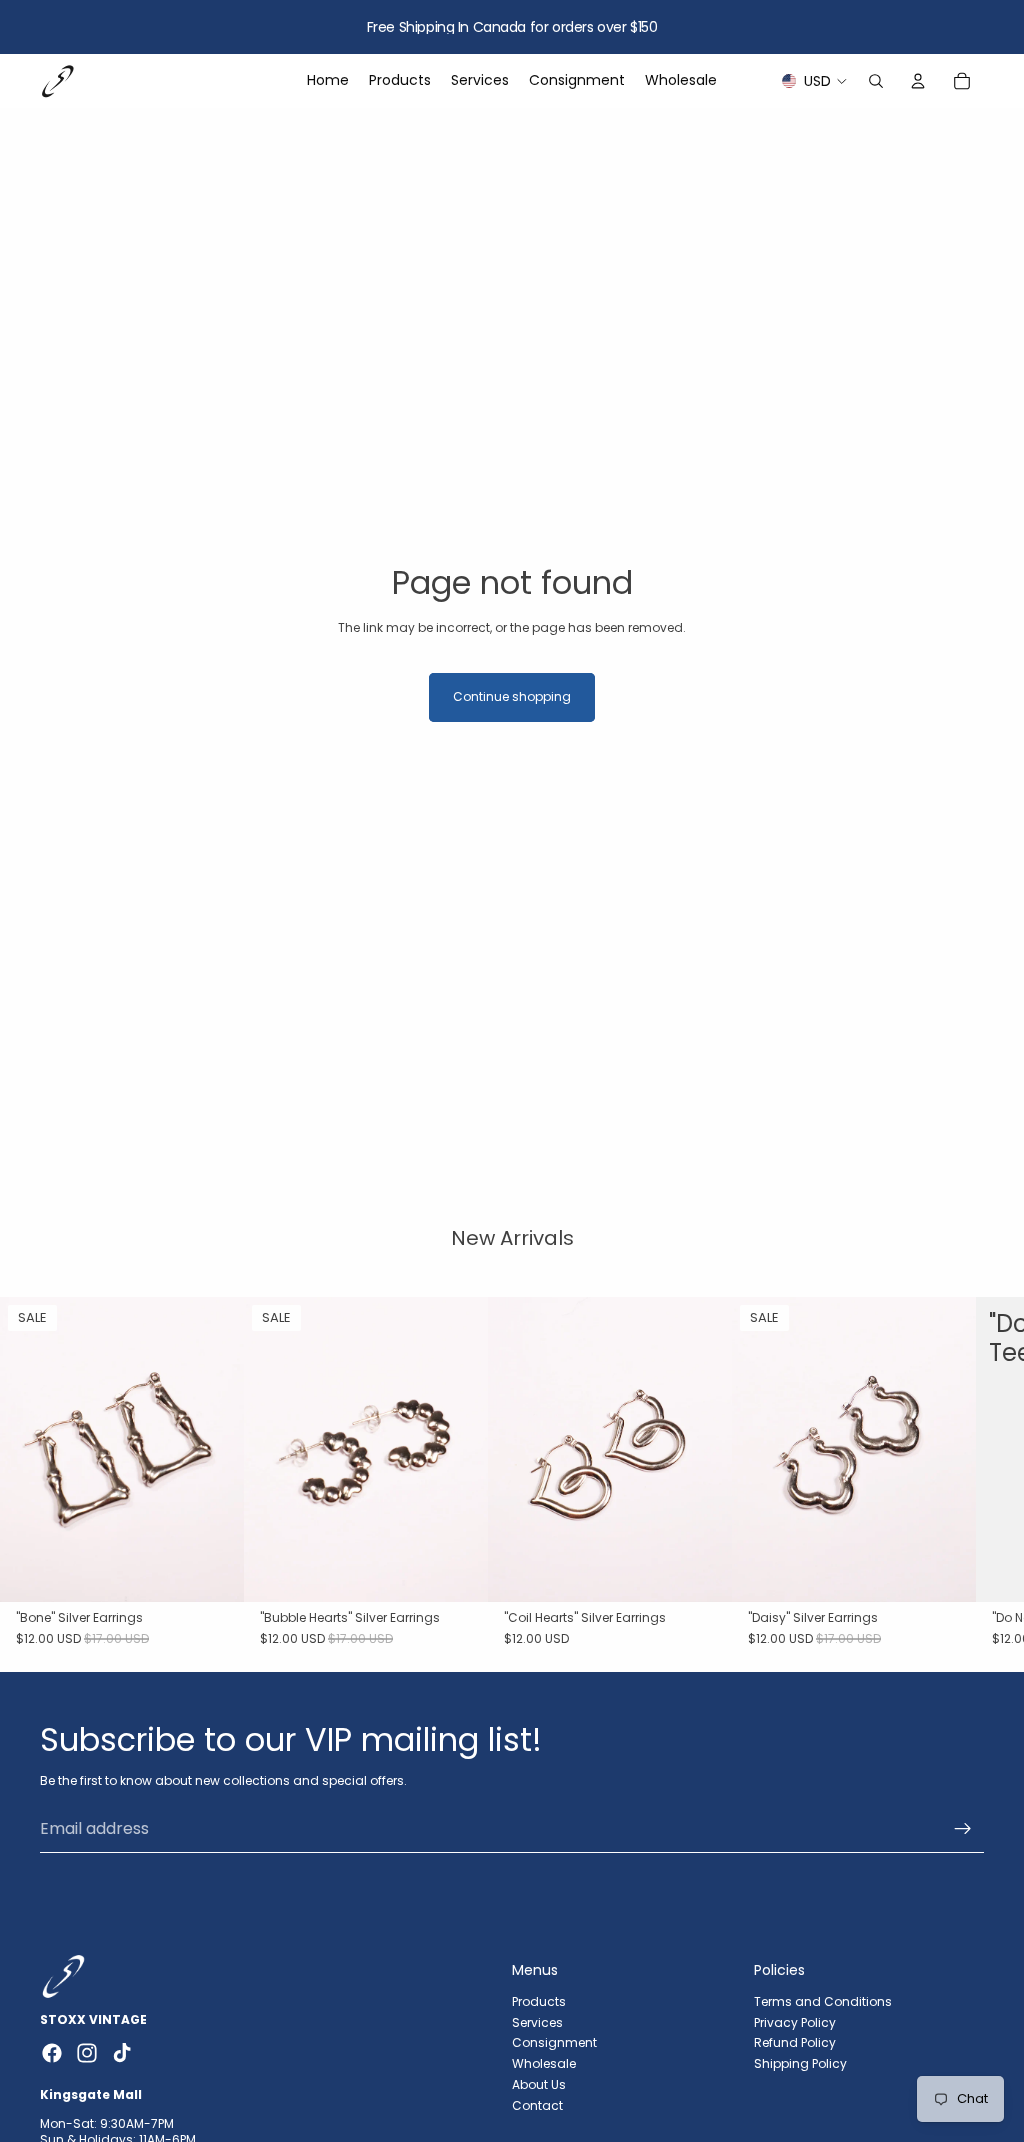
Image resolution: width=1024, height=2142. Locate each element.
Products (539, 2000)
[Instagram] (87, 2053)
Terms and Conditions (823, 2000)
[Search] (876, 81)
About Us (539, 2084)
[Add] (213, 1571)
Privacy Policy (795, 2021)
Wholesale (544, 2063)
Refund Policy (795, 2042)
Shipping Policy (800, 2063)
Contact (537, 2104)
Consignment (554, 2042)
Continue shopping (512, 696)
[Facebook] (52, 2053)
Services (537, 2021)
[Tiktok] (122, 2053)
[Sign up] (963, 1829)
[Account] (918, 81)
